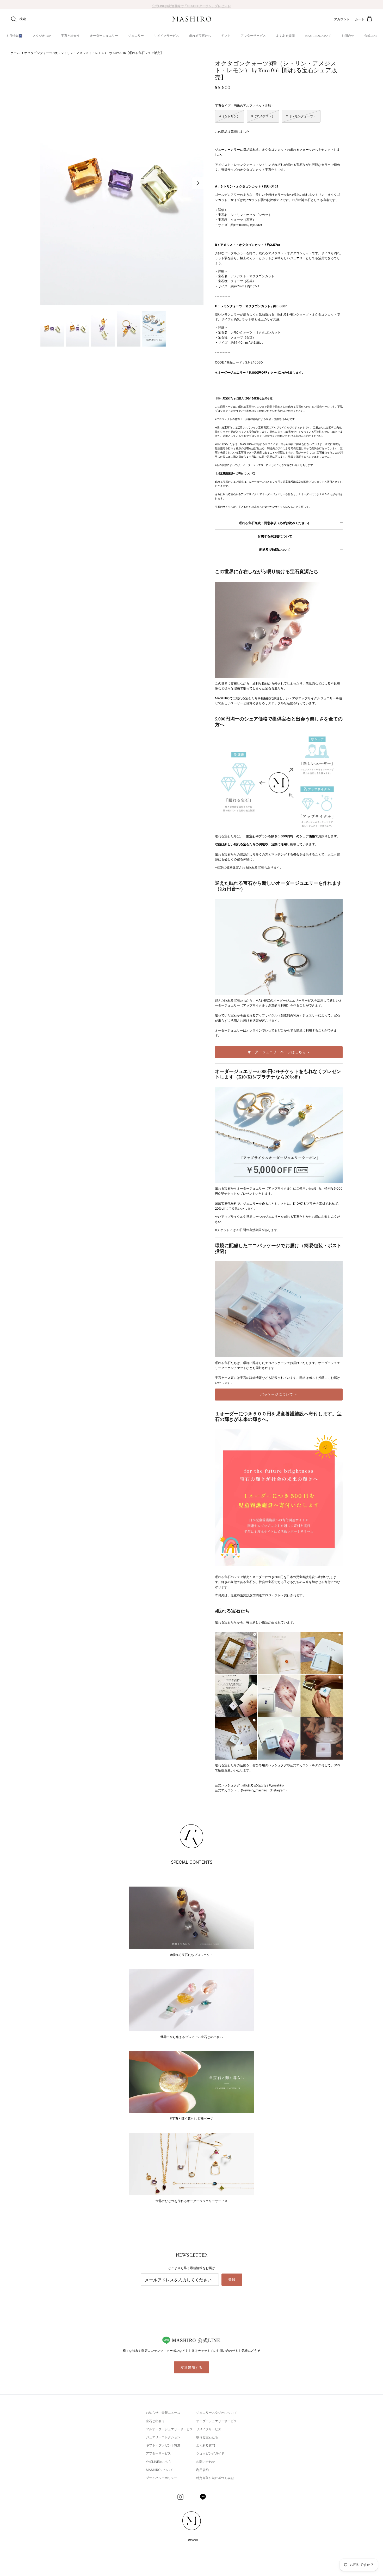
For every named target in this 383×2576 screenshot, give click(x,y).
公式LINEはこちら (159, 2462)
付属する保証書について (275, 536)
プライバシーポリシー (162, 2478)
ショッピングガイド (210, 2453)
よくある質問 (285, 36)
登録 (232, 2280)
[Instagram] (180, 2497)
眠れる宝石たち (200, 36)
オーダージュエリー (104, 36)
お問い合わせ (206, 2462)
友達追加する (191, 2367)
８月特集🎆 (14, 36)
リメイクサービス (166, 36)
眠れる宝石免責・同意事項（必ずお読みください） (275, 523)
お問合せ (348, 36)
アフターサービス (253, 36)
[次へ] (198, 183)
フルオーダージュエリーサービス (169, 2429)
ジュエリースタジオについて (217, 2413)
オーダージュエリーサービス (217, 2421)
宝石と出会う (70, 36)
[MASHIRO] (192, 19)
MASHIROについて (318, 36)
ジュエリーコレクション (163, 2437)
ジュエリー (136, 36)
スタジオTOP (42, 36)
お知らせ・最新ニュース (163, 2413)
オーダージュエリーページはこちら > (279, 1052)
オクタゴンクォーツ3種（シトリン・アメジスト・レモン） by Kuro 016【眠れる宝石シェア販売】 (94, 53)
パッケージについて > (279, 1394)
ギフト (226, 36)
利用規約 (202, 2470)
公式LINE (371, 36)
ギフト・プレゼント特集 (163, 2445)
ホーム (15, 53)
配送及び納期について (275, 550)
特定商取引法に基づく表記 (215, 2478)
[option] (122, 183)
